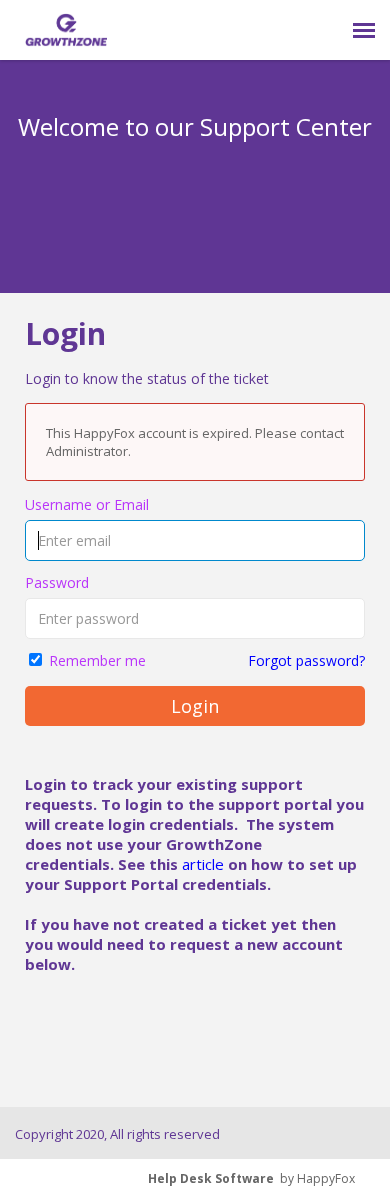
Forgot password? (306, 660)
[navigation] (364, 30)
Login (195, 706)
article (203, 864)
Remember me (97, 660)
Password (57, 582)
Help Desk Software (211, 1178)
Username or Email (87, 504)
